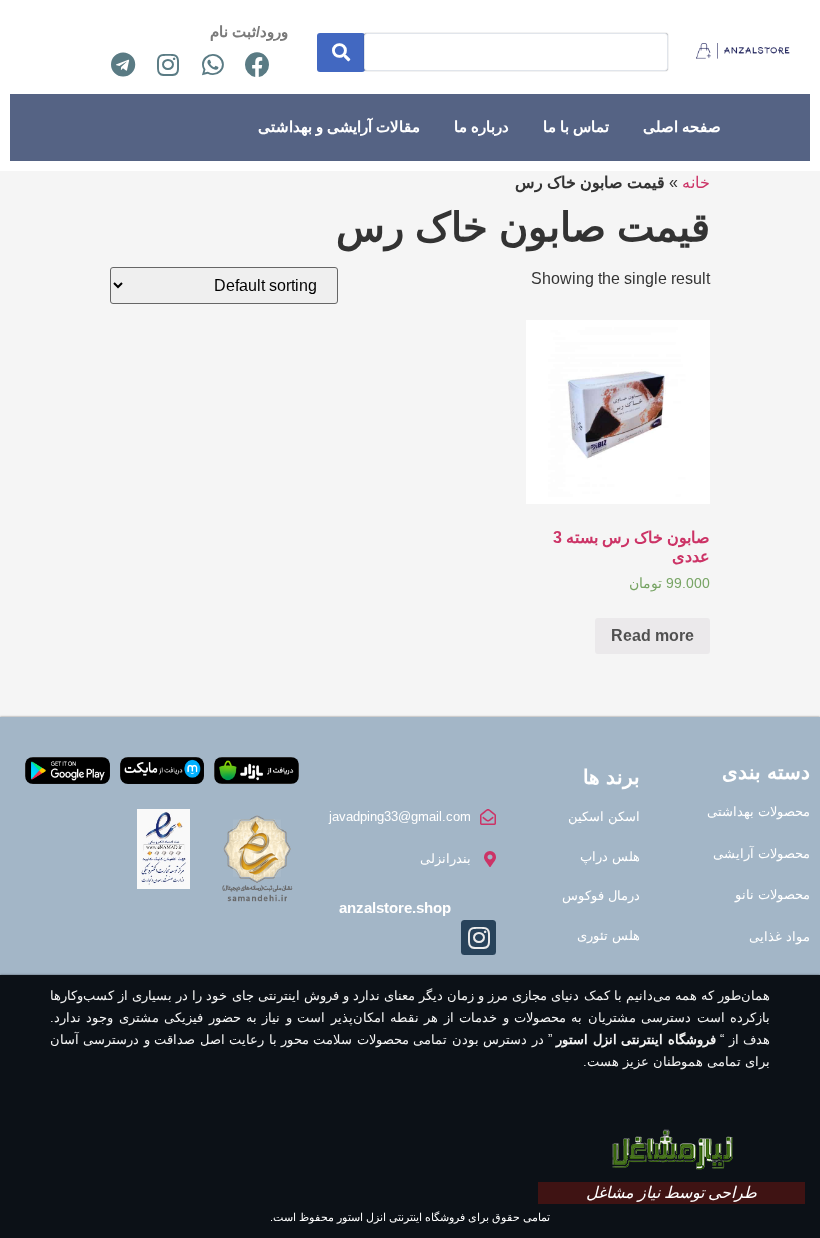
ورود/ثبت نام (249, 31)
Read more (652, 635)
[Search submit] (341, 52)
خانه (696, 182)
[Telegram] (123, 64)
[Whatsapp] (213, 64)
